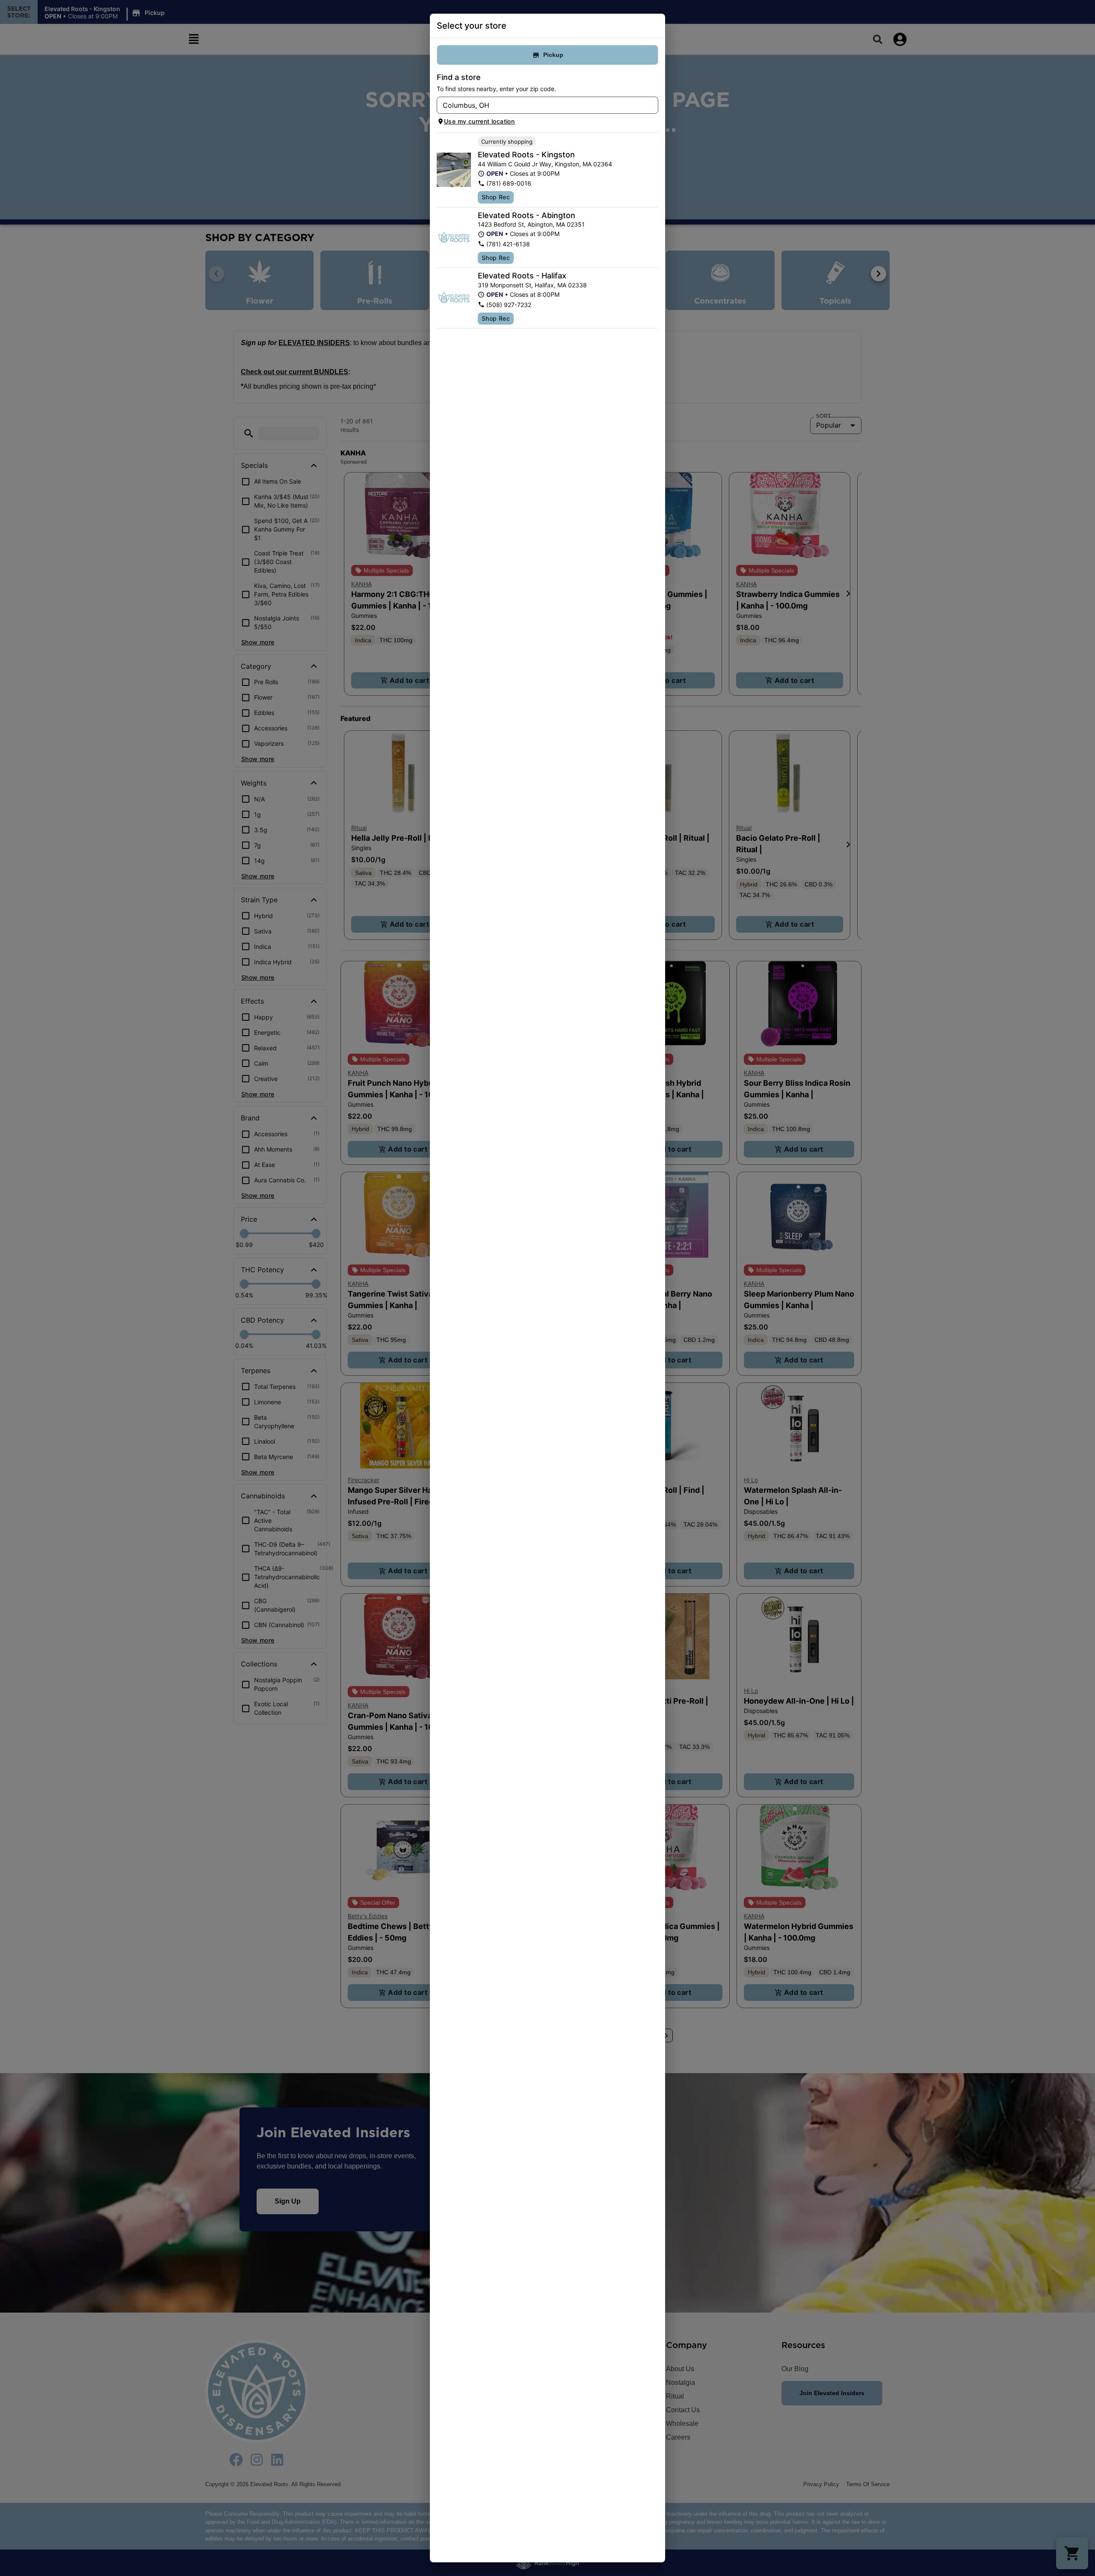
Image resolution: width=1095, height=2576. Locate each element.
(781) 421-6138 (508, 244)
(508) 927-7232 (509, 305)
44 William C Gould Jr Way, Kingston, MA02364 (545, 164)
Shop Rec (496, 197)
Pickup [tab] (553, 55)
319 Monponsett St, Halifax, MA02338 (532, 285)
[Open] (652, 106)
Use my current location (479, 121)
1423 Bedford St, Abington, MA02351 (531, 224)
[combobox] (540, 105)
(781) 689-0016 (509, 183)
